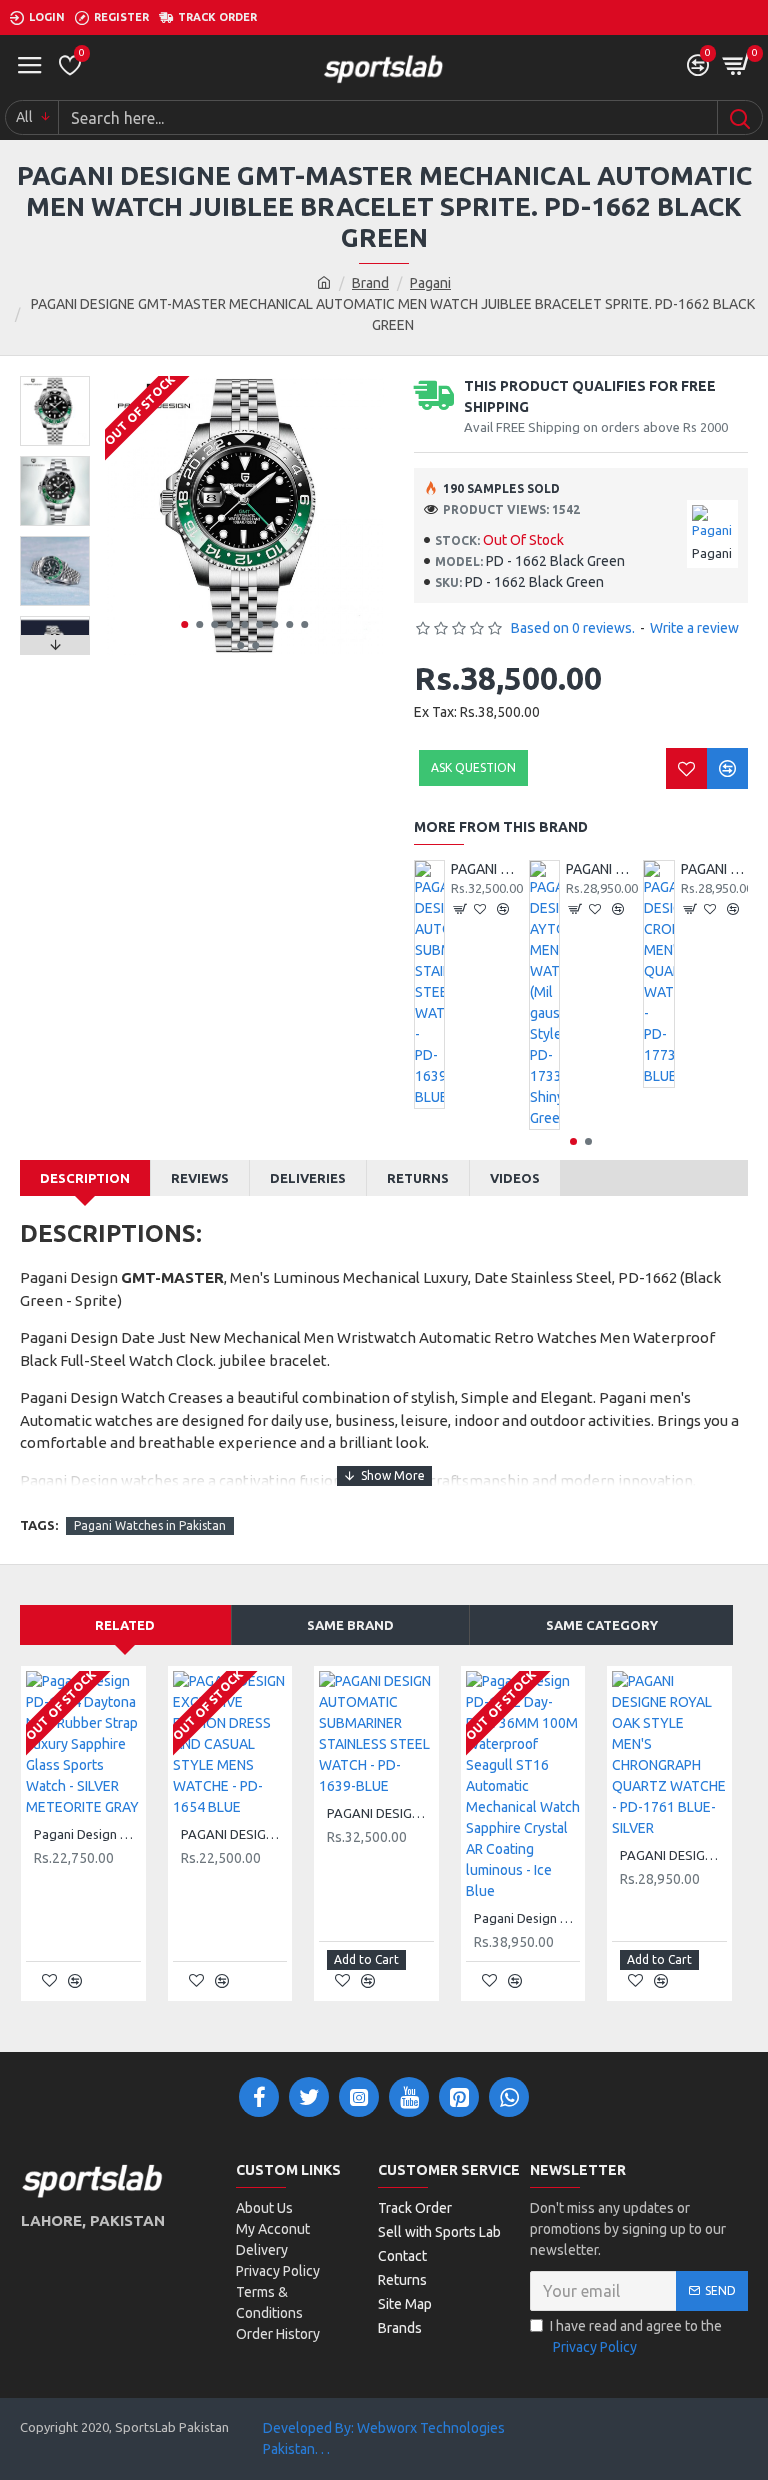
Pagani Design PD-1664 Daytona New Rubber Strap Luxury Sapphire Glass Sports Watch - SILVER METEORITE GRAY (87, 1834)
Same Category (602, 1625)
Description (85, 1178)
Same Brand (350, 1625)
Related (125, 1625)
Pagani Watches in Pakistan (150, 1525)
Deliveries (308, 1178)
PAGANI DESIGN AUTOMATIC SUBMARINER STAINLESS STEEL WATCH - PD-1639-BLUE (484, 869)
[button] (184, 624)
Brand (370, 283)
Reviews (200, 1178)
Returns (418, 1178)
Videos (515, 1178)
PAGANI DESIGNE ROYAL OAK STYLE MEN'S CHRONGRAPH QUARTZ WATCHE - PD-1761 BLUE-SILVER (673, 1855)
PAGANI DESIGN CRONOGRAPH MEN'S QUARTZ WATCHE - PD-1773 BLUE (714, 869)
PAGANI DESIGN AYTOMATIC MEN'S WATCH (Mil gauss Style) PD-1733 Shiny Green (599, 869)
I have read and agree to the (636, 2336)
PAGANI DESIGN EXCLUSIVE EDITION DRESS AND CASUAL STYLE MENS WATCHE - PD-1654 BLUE (234, 1834)
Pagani (430, 283)
